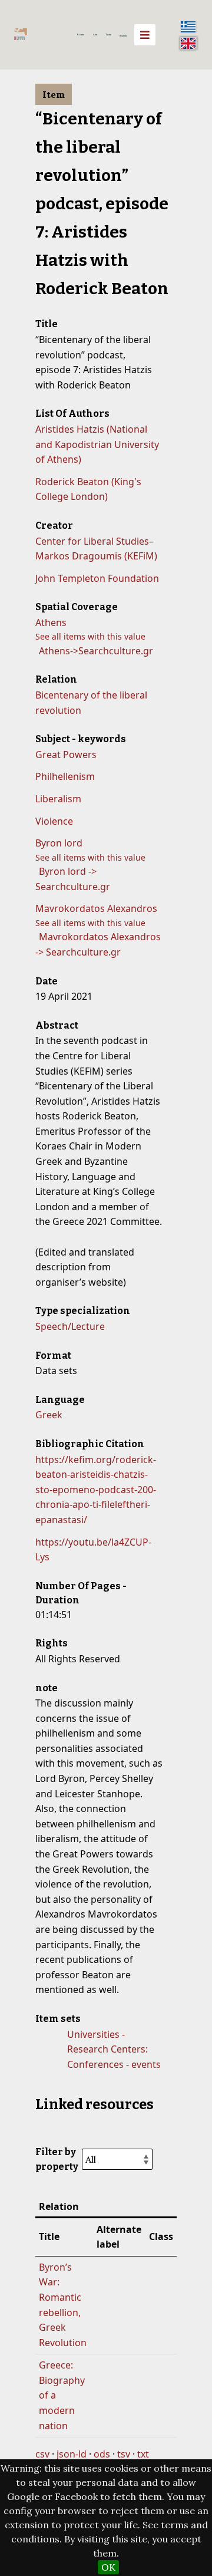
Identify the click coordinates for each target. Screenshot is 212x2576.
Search (123, 36)
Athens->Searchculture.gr (96, 651)
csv (42, 2454)
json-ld (72, 2454)
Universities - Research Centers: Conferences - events (114, 2049)
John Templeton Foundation (97, 578)
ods (102, 2454)
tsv (124, 2454)
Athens (51, 622)
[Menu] (145, 35)
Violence (54, 821)
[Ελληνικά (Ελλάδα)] (188, 27)
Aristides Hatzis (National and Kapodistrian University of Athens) (97, 444)
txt (143, 2454)
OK (108, 2567)
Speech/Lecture (70, 1326)
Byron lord (59, 843)
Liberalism (58, 799)
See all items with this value (90, 636)
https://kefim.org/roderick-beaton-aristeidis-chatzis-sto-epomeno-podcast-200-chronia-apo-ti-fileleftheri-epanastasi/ (96, 1490)
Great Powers (66, 755)
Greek (49, 1415)
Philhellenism (65, 776)
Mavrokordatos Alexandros (96, 908)
